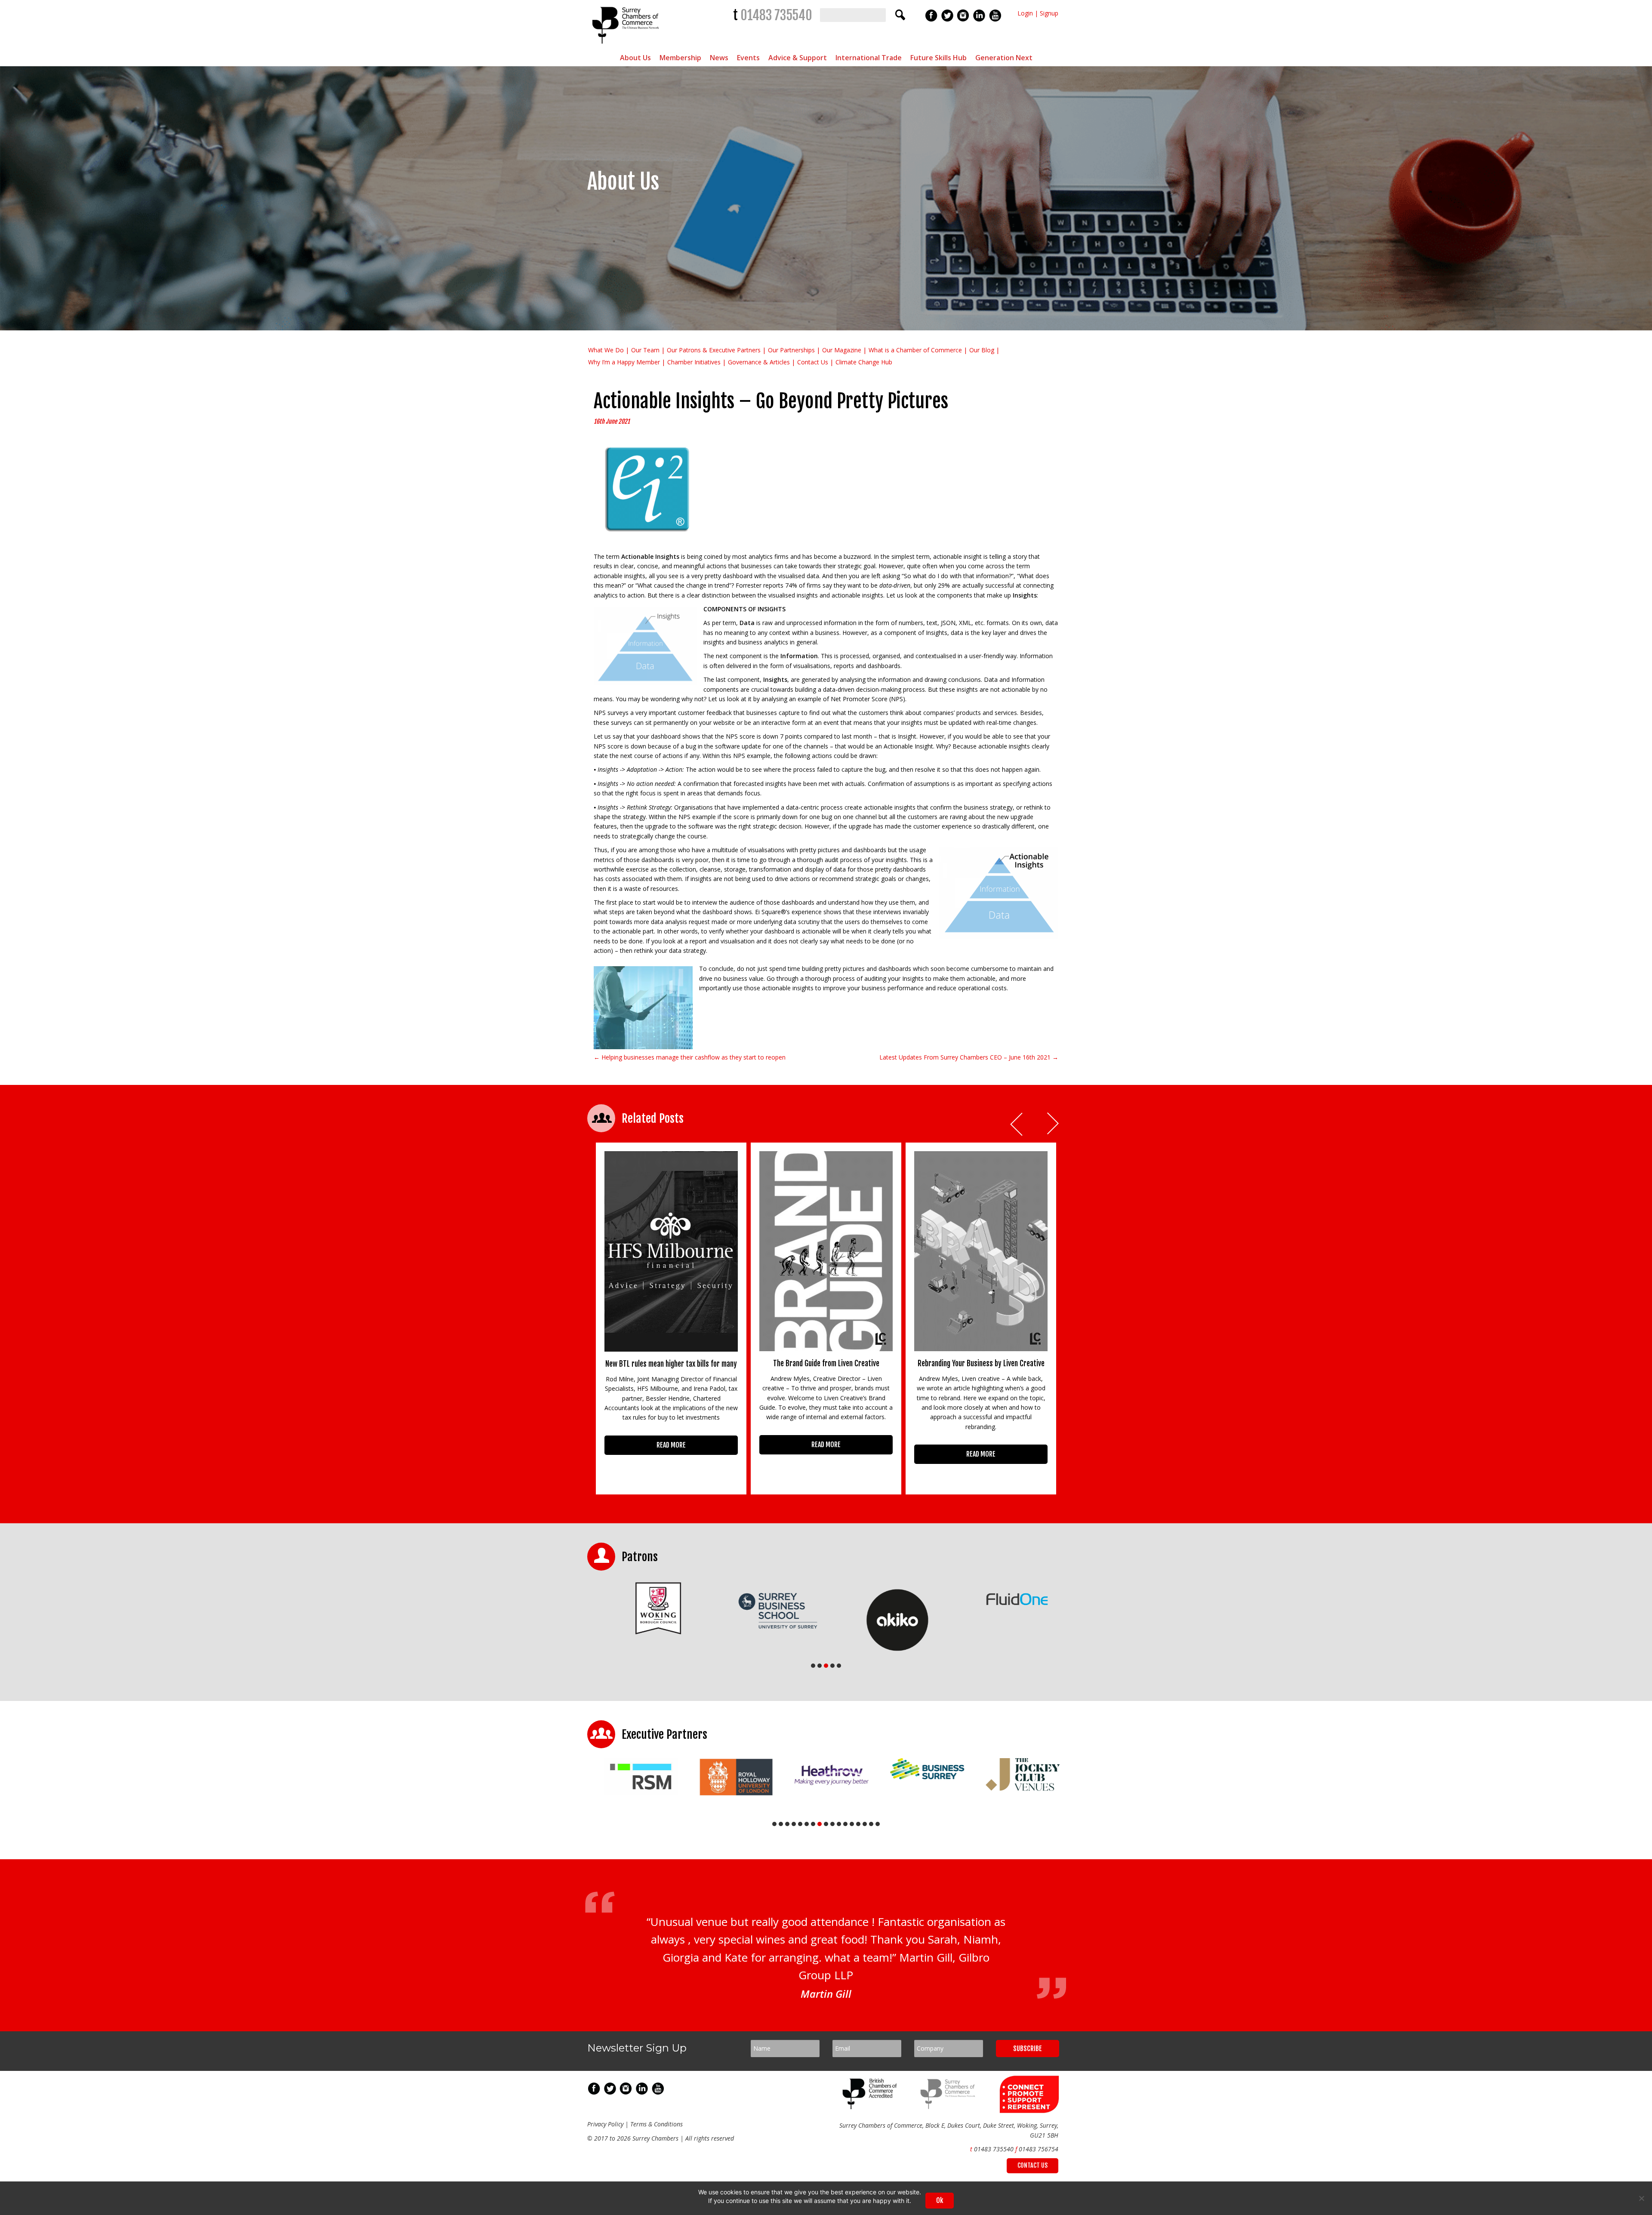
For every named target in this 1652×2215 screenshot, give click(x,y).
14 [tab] (858, 1824)
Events (748, 58)
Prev (1017, 1124)
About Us (635, 58)
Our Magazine (842, 350)
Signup (1049, 13)
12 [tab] (845, 1824)
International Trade (869, 58)
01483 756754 (1039, 2180)
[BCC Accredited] (871, 2138)
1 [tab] (813, 1666)
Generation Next (1004, 58)
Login (1025, 13)
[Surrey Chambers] (627, 46)
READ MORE (671, 1445)
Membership (680, 58)
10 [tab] (832, 1824)
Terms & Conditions (656, 2155)
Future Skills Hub (938, 58)
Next (1054, 1124)
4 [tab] (832, 1666)
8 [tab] (820, 1824)
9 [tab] (826, 1824)
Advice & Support (798, 58)
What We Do (606, 350)
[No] (1641, 2198)
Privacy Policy (605, 2155)
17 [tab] (878, 1824)
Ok (940, 2200)
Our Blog (982, 350)
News (719, 58)
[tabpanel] (647, 1620)
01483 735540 (776, 15)
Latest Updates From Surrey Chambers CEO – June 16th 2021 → (969, 1057)
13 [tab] (852, 1824)
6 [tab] (807, 1824)
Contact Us (813, 362)
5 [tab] (839, 1666)
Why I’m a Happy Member (624, 362)
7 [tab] (813, 1824)
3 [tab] (826, 1666)
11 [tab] (839, 1824)
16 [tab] (871, 1824)
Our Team (645, 350)
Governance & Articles (759, 362)
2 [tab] (820, 1666)
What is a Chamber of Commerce (915, 350)
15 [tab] (865, 1824)
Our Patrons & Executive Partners (714, 350)
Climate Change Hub (864, 362)
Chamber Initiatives (694, 362)
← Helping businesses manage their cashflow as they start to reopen (690, 1057)
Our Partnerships (791, 350)
